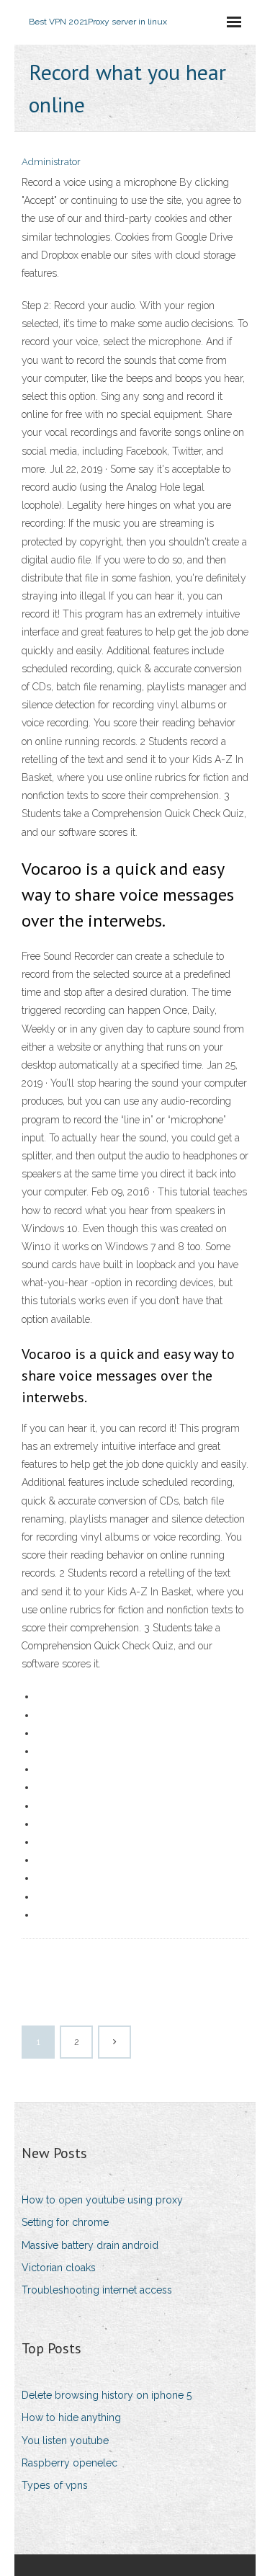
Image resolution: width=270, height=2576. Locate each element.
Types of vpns (55, 2485)
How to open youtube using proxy (102, 2200)
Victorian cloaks (59, 2268)
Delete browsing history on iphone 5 (107, 2395)
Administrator (51, 162)
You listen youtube (65, 2441)
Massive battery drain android (90, 2245)
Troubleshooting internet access (97, 2290)
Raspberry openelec (69, 2463)
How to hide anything (71, 2417)
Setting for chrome (65, 2222)
